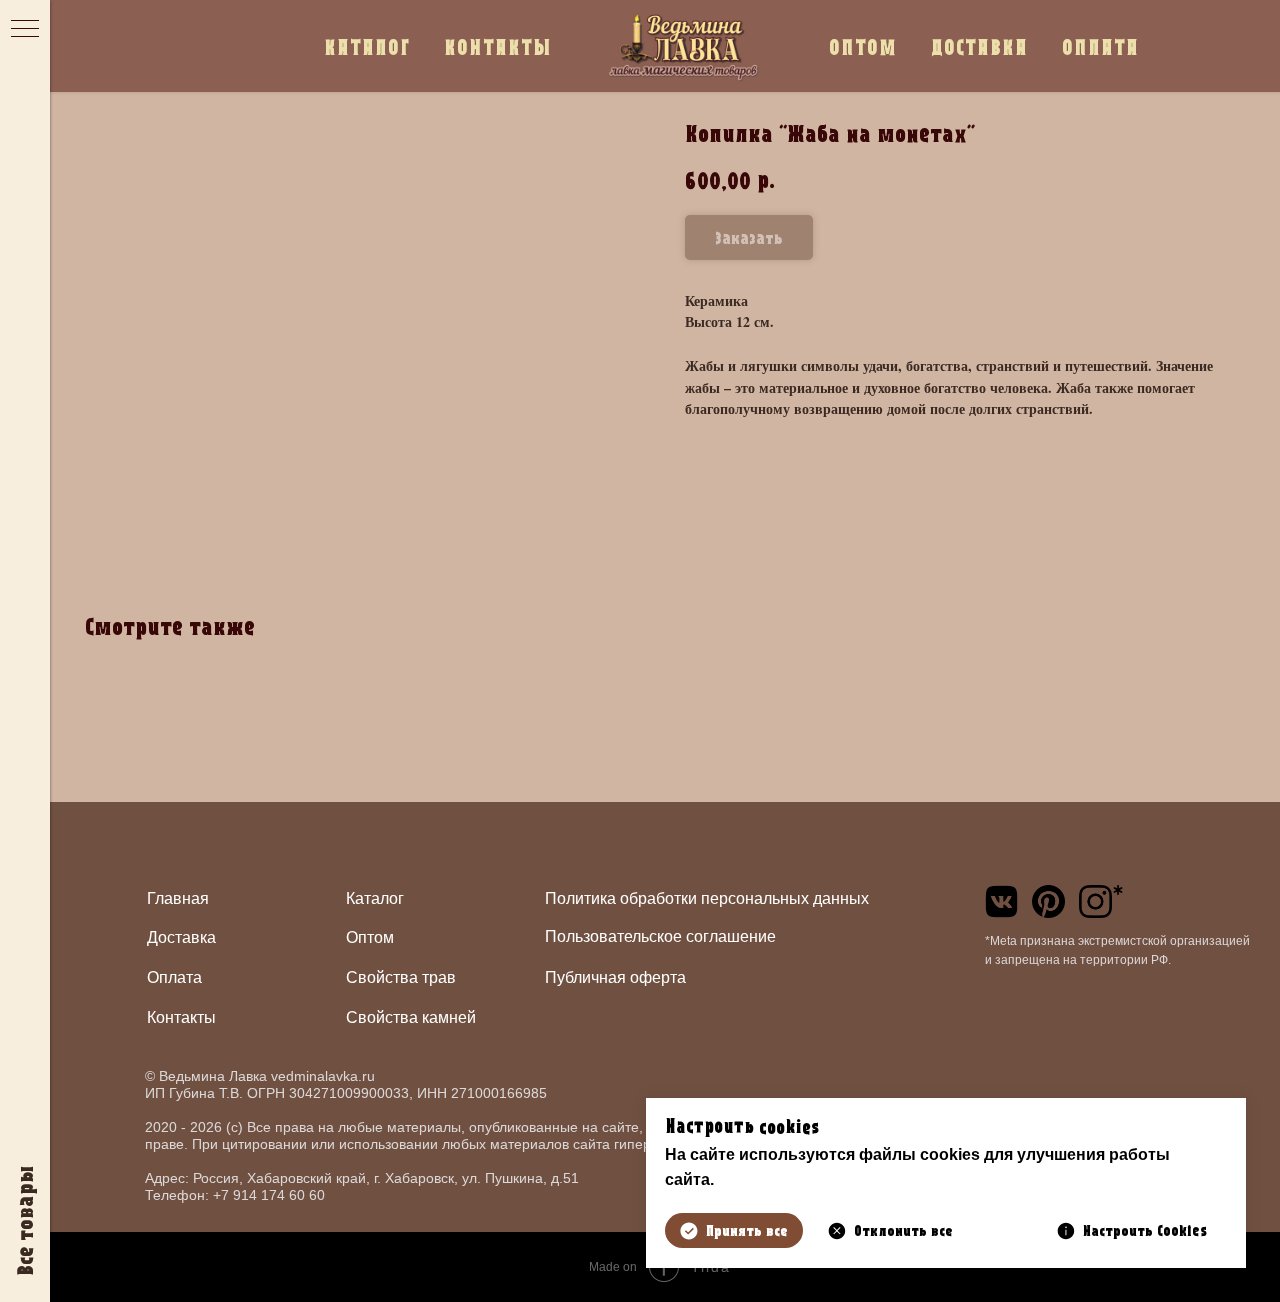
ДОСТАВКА (979, 46)
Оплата (174, 977)
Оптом (370, 937)
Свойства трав (401, 977)
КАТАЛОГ (367, 46)
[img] (1001, 901)
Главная (178, 898)
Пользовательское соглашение (660, 936)
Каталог (375, 898)
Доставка (181, 937)
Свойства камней (411, 1017)
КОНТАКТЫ (498, 46)
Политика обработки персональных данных (707, 898)
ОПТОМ (863, 46)
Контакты (181, 1017)
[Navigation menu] (25, 30)
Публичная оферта (615, 977)
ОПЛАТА (1100, 46)
